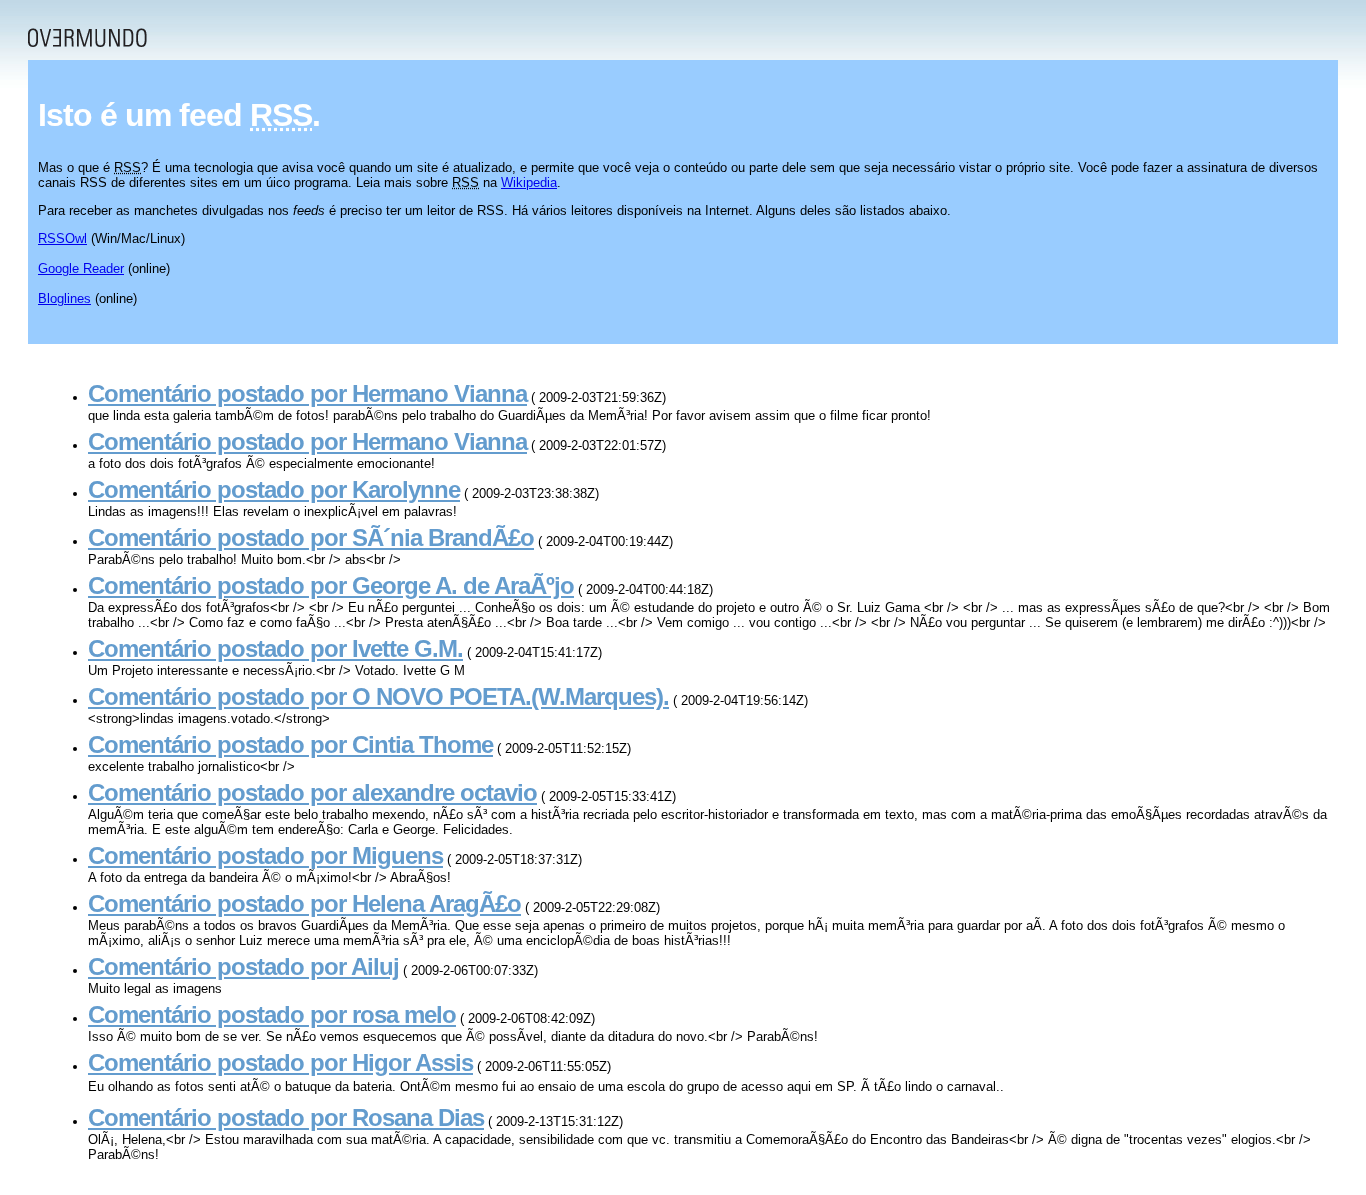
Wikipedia (529, 182)
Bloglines (64, 298)
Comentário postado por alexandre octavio (312, 792)
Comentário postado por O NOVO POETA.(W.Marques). (378, 696)
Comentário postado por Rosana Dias (286, 1117)
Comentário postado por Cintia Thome (290, 744)
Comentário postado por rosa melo (272, 1014)
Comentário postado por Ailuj (243, 966)
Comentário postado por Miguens (265, 855)
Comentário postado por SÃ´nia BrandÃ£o (311, 537)
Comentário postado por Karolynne (274, 489)
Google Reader (81, 268)
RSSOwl (62, 238)
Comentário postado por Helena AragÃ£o (304, 903)
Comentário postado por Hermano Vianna (307, 393)
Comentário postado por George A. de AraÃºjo (331, 585)
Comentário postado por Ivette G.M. (275, 648)
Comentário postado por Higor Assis (280, 1062)
